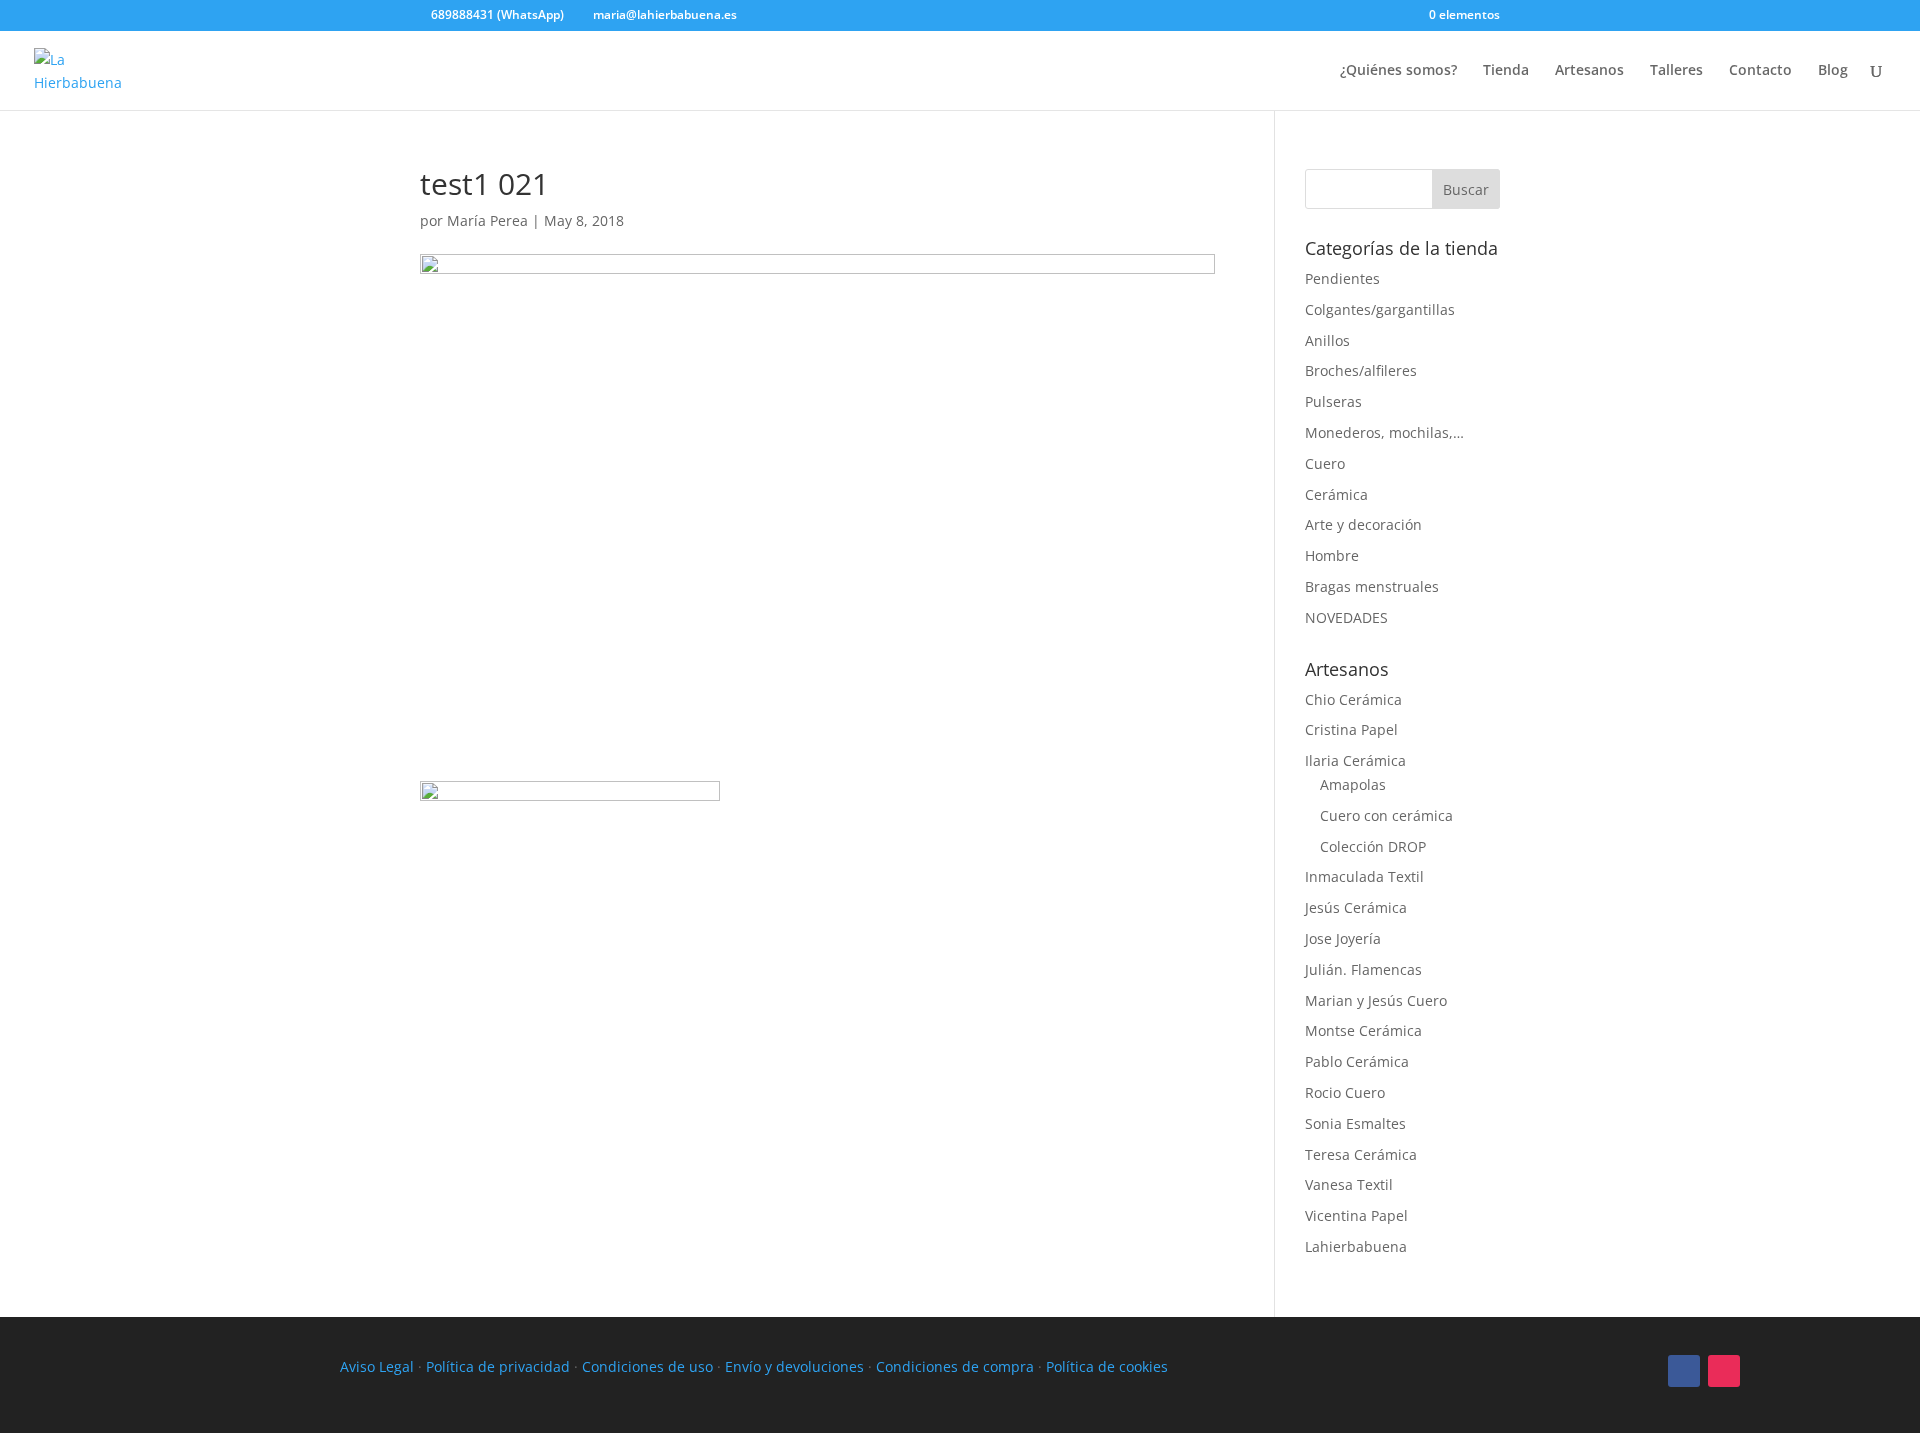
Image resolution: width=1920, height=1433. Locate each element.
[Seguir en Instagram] (1724, 1371)
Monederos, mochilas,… (1384, 432)
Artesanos (1589, 71)
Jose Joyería (1343, 938)
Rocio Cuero (1345, 1092)
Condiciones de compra (955, 1366)
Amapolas (1353, 784)
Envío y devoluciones (794, 1366)
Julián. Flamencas (1363, 969)
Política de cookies (1107, 1366)
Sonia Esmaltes (1355, 1123)
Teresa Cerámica (1361, 1154)
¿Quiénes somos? (1398, 71)
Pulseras (1333, 401)
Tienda (1506, 71)
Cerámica (1336, 494)
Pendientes (1342, 278)
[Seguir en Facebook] (1684, 1371)
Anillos (1327, 340)
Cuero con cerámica (1386, 815)
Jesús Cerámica (1356, 907)
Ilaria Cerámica (1355, 760)
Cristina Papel (1351, 729)
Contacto (1760, 71)
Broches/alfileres (1361, 370)
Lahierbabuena (1356, 1246)
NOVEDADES (1346, 617)
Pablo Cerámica (1357, 1061)
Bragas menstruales (1372, 586)
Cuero (1325, 463)
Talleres (1676, 71)
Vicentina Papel (1356, 1215)
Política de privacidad (498, 1366)
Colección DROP (1373, 846)
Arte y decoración (1363, 524)
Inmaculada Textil (1364, 876)
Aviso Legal (377, 1366)
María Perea (487, 220)
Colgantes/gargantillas (1380, 309)
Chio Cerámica (1353, 699)
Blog (1833, 71)
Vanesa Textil (1349, 1184)
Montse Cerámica (1363, 1030)
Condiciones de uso (647, 1366)
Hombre (1332, 555)
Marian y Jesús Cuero (1376, 1000)
